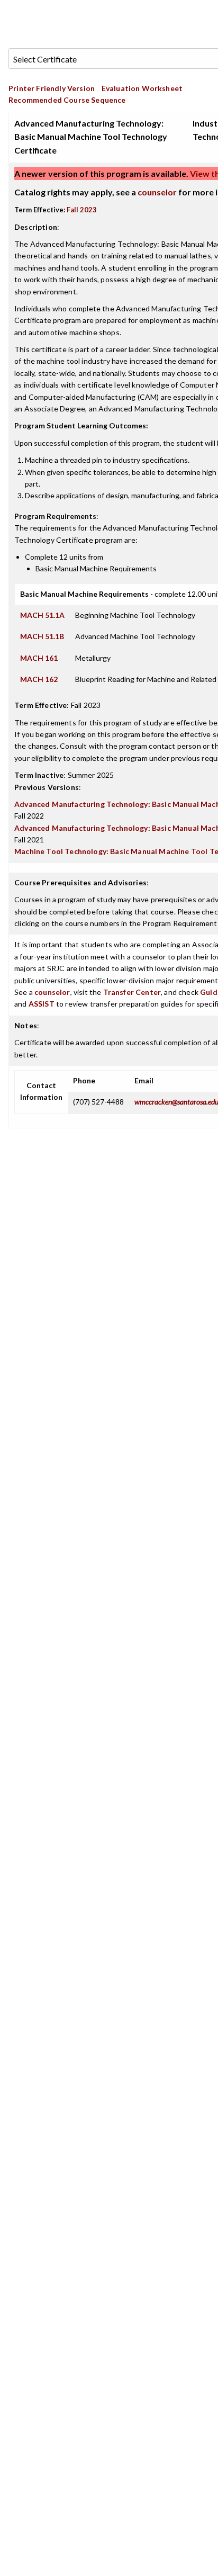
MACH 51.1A (42, 615)
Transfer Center (132, 992)
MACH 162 (39, 679)
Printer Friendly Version (52, 88)
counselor (157, 192)
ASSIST (42, 1004)
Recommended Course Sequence (67, 100)
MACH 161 (39, 658)
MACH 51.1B (42, 636)
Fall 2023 (82, 210)
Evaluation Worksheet (142, 88)
